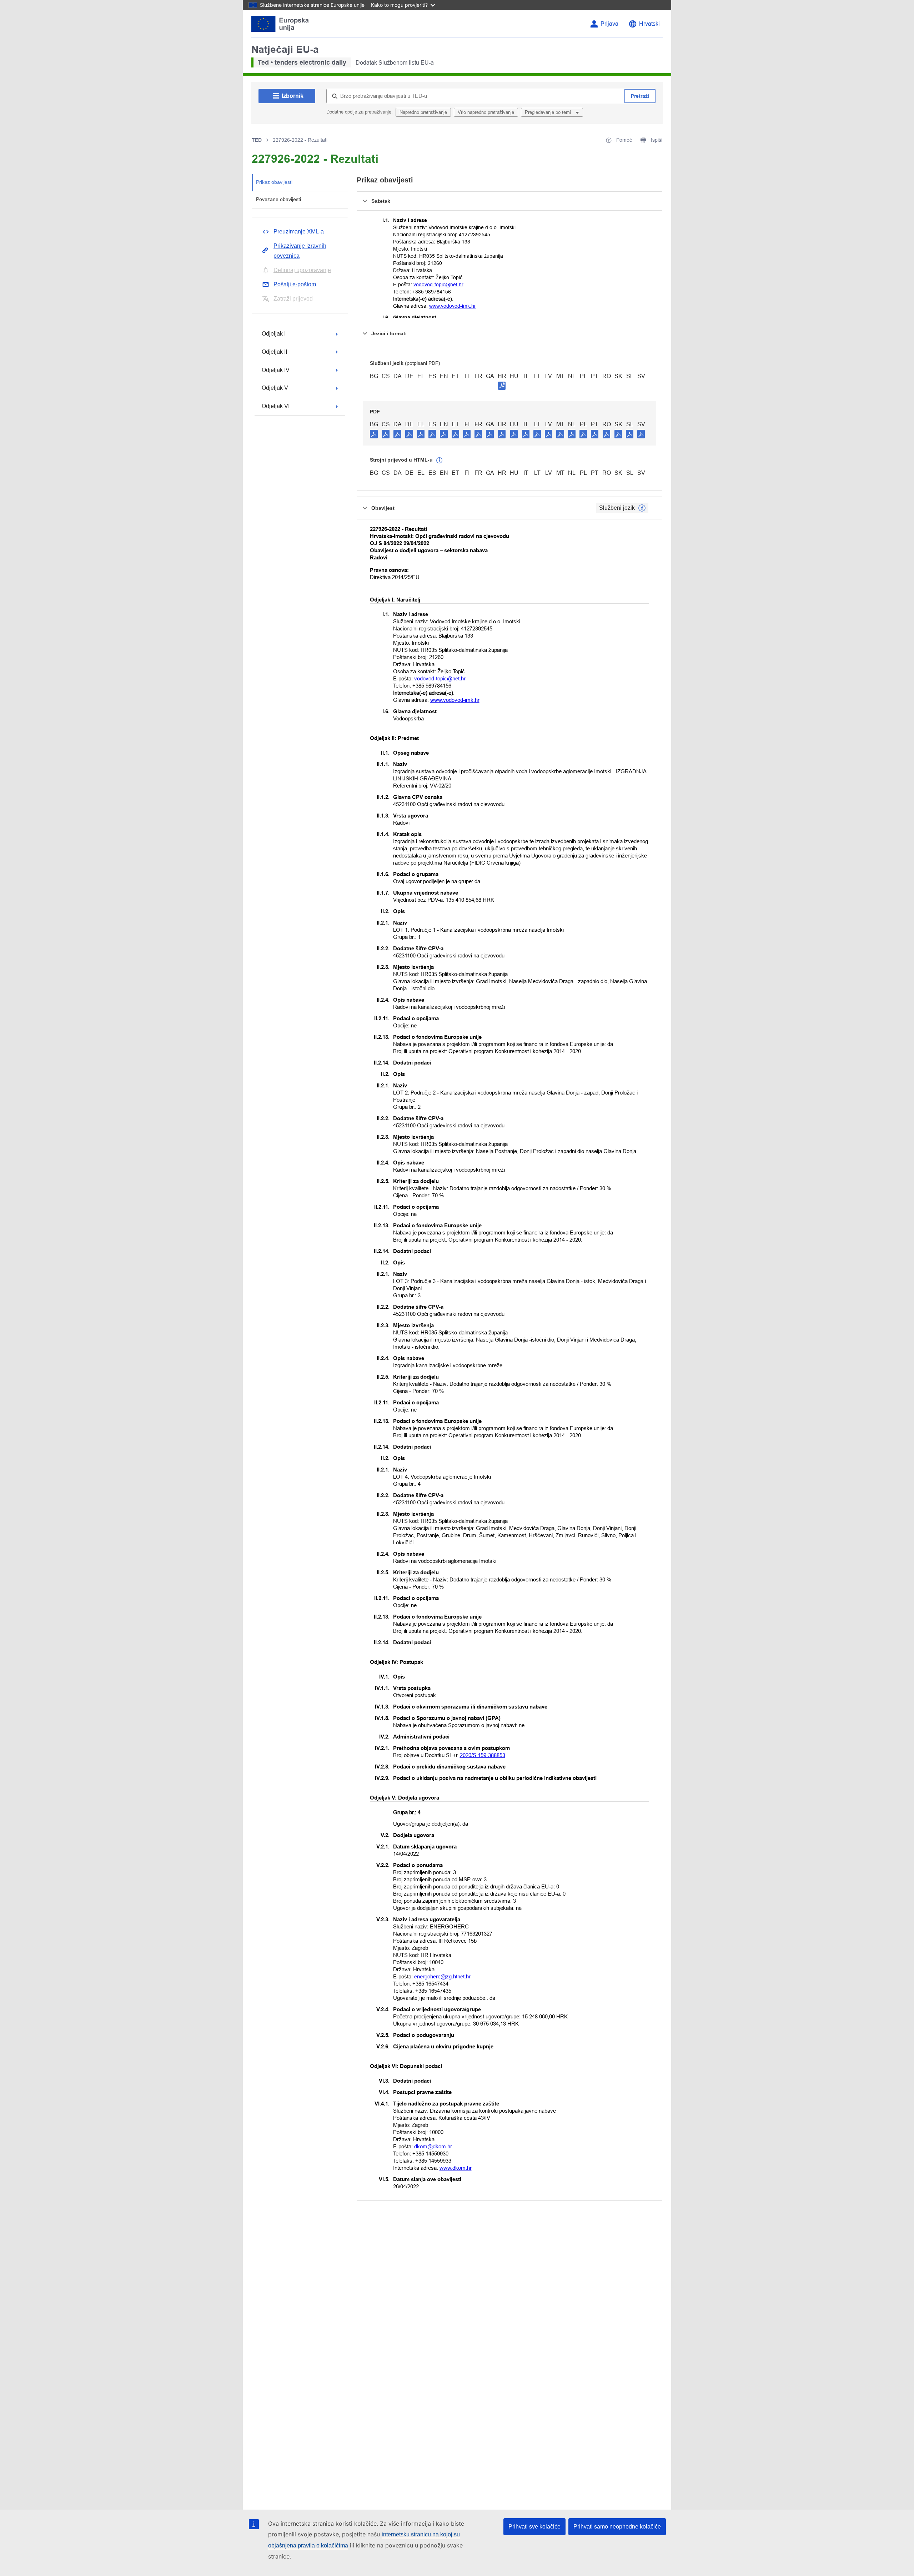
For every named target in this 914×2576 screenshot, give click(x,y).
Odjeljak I (274, 334)
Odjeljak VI (276, 406)
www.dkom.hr (456, 2168)
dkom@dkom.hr (433, 2146)
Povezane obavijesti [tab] (278, 199)
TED (257, 140)
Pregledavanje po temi (549, 112)
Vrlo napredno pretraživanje (486, 112)
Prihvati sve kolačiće (534, 2527)
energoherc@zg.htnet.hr (442, 1976)
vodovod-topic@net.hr (438, 285)
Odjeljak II (274, 352)
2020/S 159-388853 (483, 1755)
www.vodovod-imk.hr (453, 306)
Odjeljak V (275, 388)
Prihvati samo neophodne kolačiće (617, 2527)
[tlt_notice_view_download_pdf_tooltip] (374, 434)
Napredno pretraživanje (423, 112)
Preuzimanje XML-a (299, 232)
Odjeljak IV (276, 370)
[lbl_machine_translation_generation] (440, 461)
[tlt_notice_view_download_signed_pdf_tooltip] (502, 386)
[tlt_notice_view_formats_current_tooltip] (642, 508)
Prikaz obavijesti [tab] (274, 182)
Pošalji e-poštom (295, 284)
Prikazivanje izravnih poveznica (300, 251)
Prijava (609, 24)
